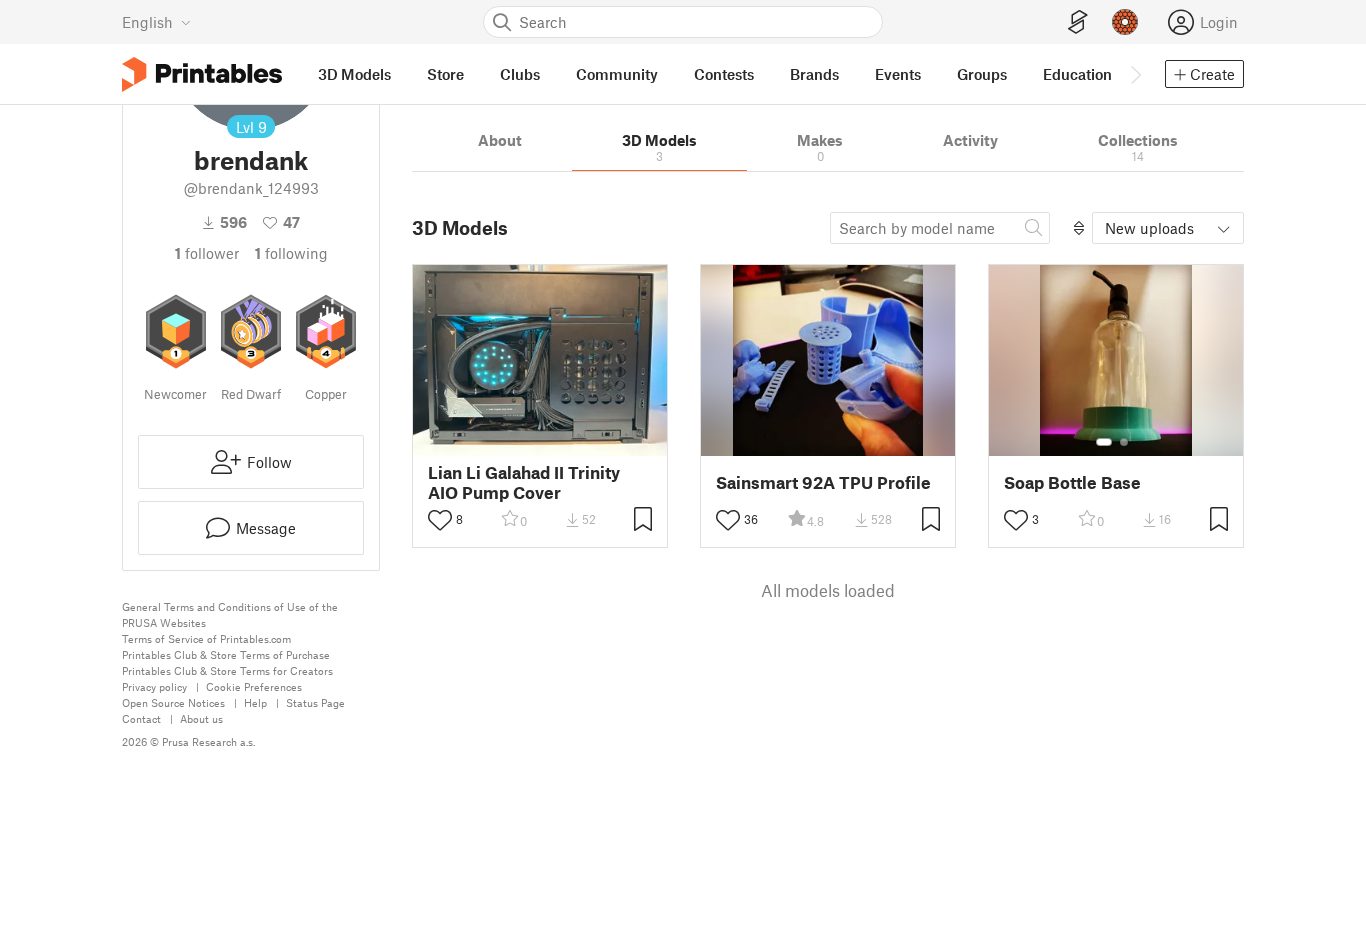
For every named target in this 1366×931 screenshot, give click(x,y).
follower (207, 253)
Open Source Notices (173, 702)
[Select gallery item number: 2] (1124, 442)
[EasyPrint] (1078, 22)
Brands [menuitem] (814, 74)
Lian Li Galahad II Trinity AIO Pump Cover (524, 482)
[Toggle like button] (440, 520)
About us (201, 718)
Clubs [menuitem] (520, 74)
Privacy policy (154, 686)
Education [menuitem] (1077, 74)
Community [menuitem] (617, 74)
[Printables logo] (202, 74)
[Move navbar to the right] (1135, 74)
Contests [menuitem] (724, 74)
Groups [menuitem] (982, 74)
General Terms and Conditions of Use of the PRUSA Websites (230, 614)
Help (255, 702)
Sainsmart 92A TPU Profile (823, 482)
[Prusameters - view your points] (1125, 22)
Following (291, 253)
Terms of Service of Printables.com (206, 638)
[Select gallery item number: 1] (1104, 442)
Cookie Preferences (254, 686)
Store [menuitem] (445, 74)
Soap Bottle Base (1072, 482)
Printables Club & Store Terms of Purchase (226, 654)
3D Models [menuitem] (354, 74)
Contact (141, 718)
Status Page (315, 702)
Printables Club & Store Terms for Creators (227, 670)
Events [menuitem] (898, 74)
